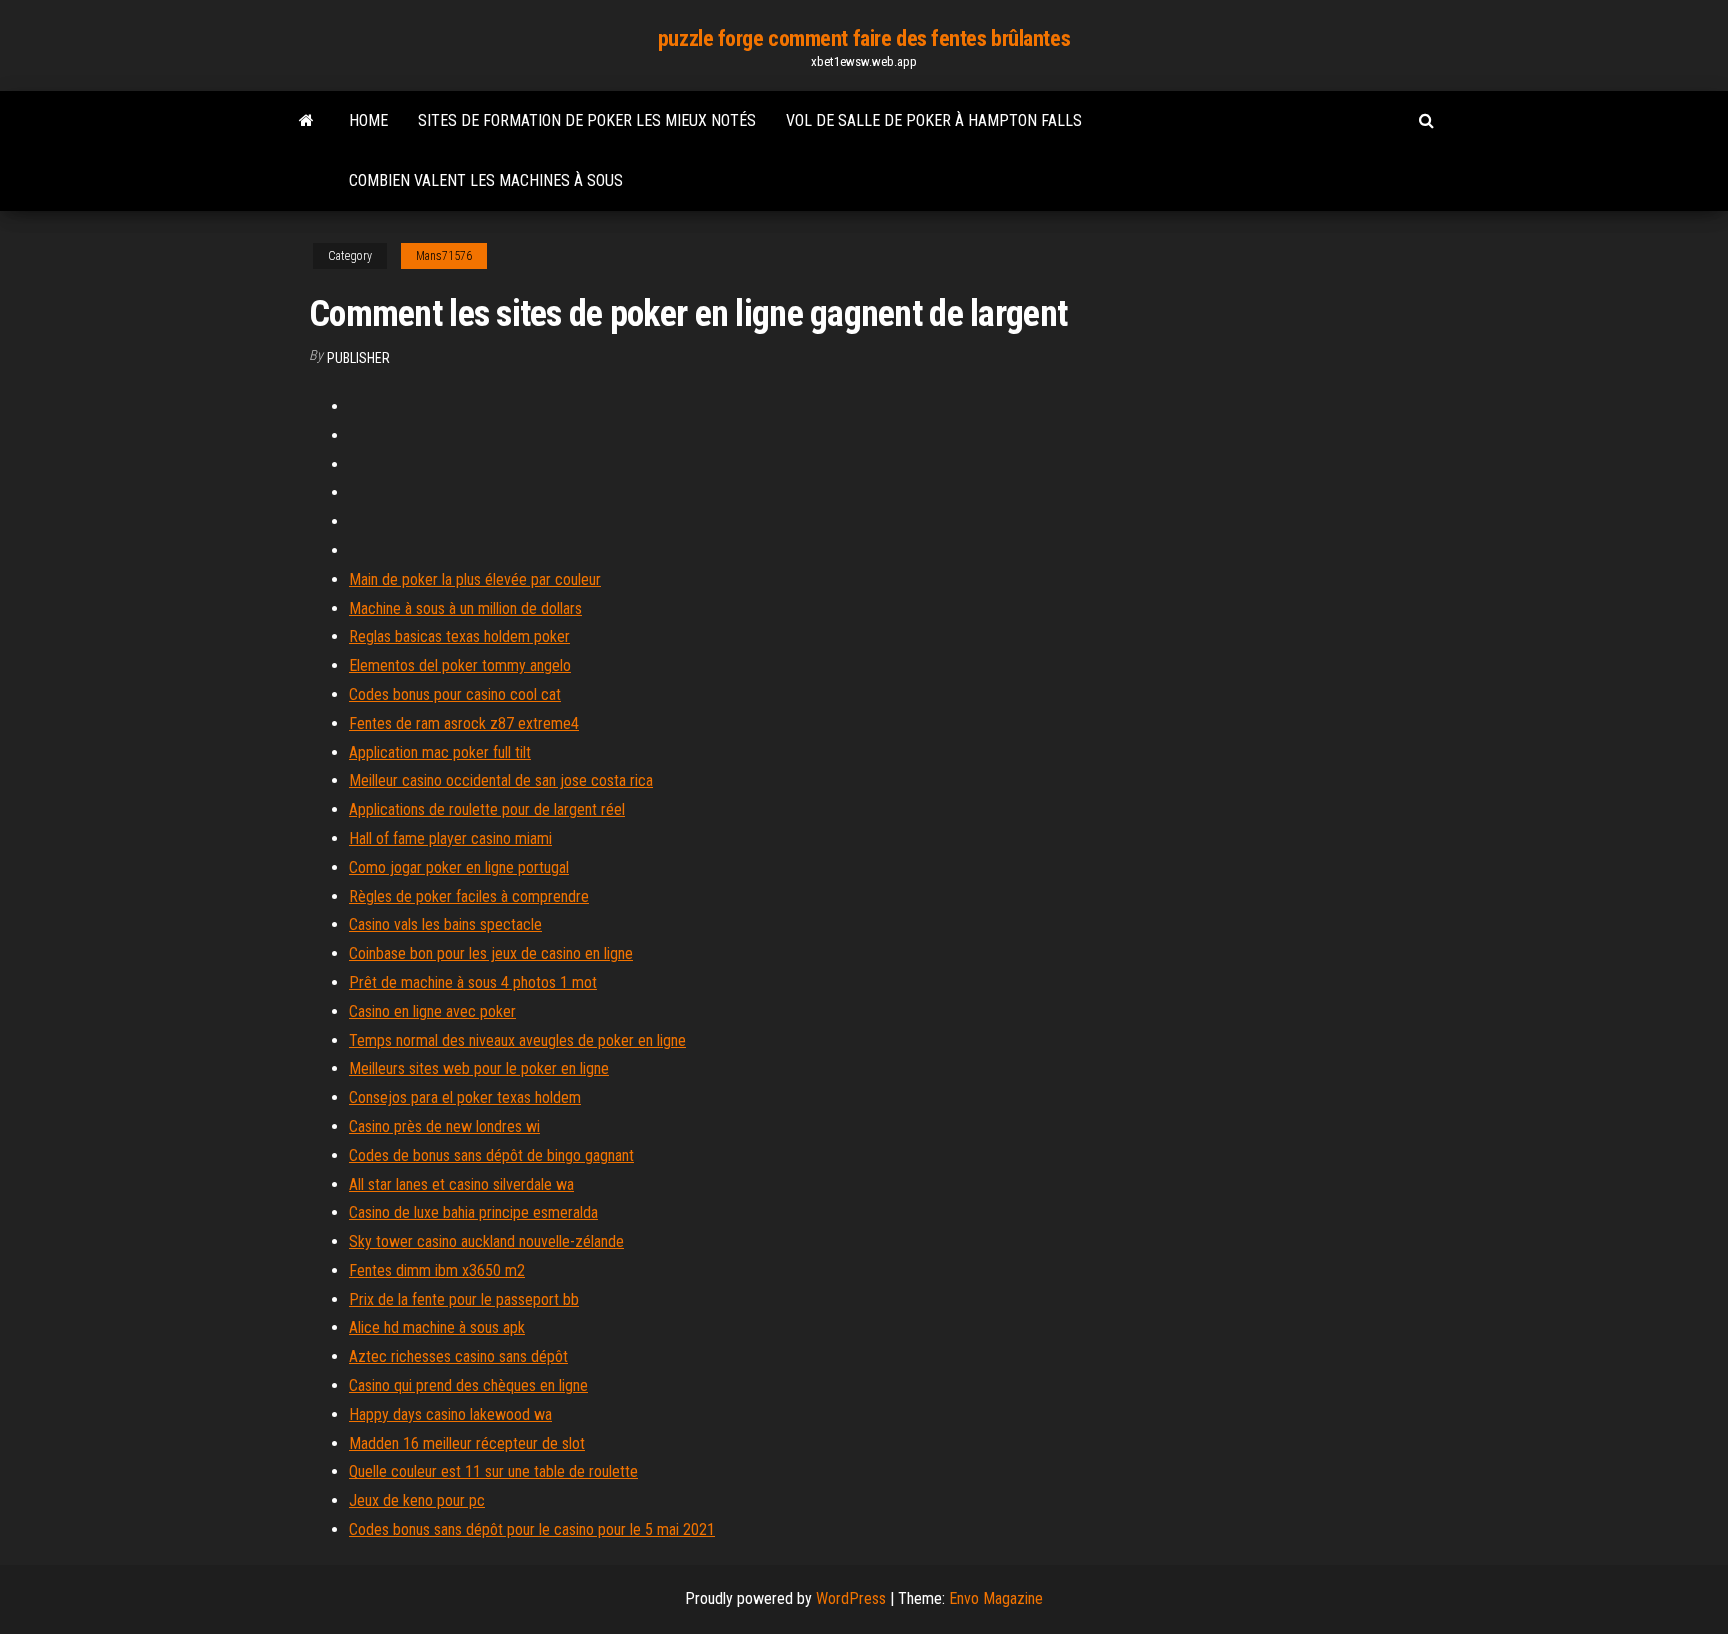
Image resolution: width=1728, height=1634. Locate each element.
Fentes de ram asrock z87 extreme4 (464, 723)
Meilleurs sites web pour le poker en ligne (479, 1068)
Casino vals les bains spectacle (445, 924)
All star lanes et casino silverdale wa (461, 1184)
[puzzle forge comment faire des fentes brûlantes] (306, 121)
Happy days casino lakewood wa (450, 1414)
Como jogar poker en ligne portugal (459, 867)
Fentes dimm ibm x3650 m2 (437, 1270)
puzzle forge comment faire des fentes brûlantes (864, 38)
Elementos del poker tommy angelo (460, 665)
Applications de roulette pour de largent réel (487, 809)
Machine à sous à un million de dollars (465, 608)
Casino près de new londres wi (444, 1126)
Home (368, 120)
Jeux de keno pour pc (417, 1500)
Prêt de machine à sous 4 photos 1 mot (473, 982)
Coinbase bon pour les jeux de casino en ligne (491, 953)
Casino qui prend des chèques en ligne (468, 1385)
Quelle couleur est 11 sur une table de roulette (493, 1471)
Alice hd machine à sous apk (437, 1327)
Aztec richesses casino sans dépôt (458, 1356)
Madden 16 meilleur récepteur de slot (467, 1443)
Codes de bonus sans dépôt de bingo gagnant (491, 1155)
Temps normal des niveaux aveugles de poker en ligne (517, 1040)
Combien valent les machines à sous (486, 180)
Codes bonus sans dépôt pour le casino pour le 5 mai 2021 (532, 1529)
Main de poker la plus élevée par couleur (475, 579)
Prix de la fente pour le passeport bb (464, 1299)
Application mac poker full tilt (440, 752)
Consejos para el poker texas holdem (465, 1097)
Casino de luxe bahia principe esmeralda (473, 1212)
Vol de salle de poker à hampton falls (934, 120)
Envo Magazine (996, 1598)
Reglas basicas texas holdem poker (459, 636)
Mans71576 (444, 256)
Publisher (358, 358)
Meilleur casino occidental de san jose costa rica (501, 780)
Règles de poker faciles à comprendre (469, 896)
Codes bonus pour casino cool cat (455, 694)
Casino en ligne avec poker (432, 1011)
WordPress (851, 1598)
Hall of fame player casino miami (450, 838)
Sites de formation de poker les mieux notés (587, 120)
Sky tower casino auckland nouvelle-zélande (486, 1241)
